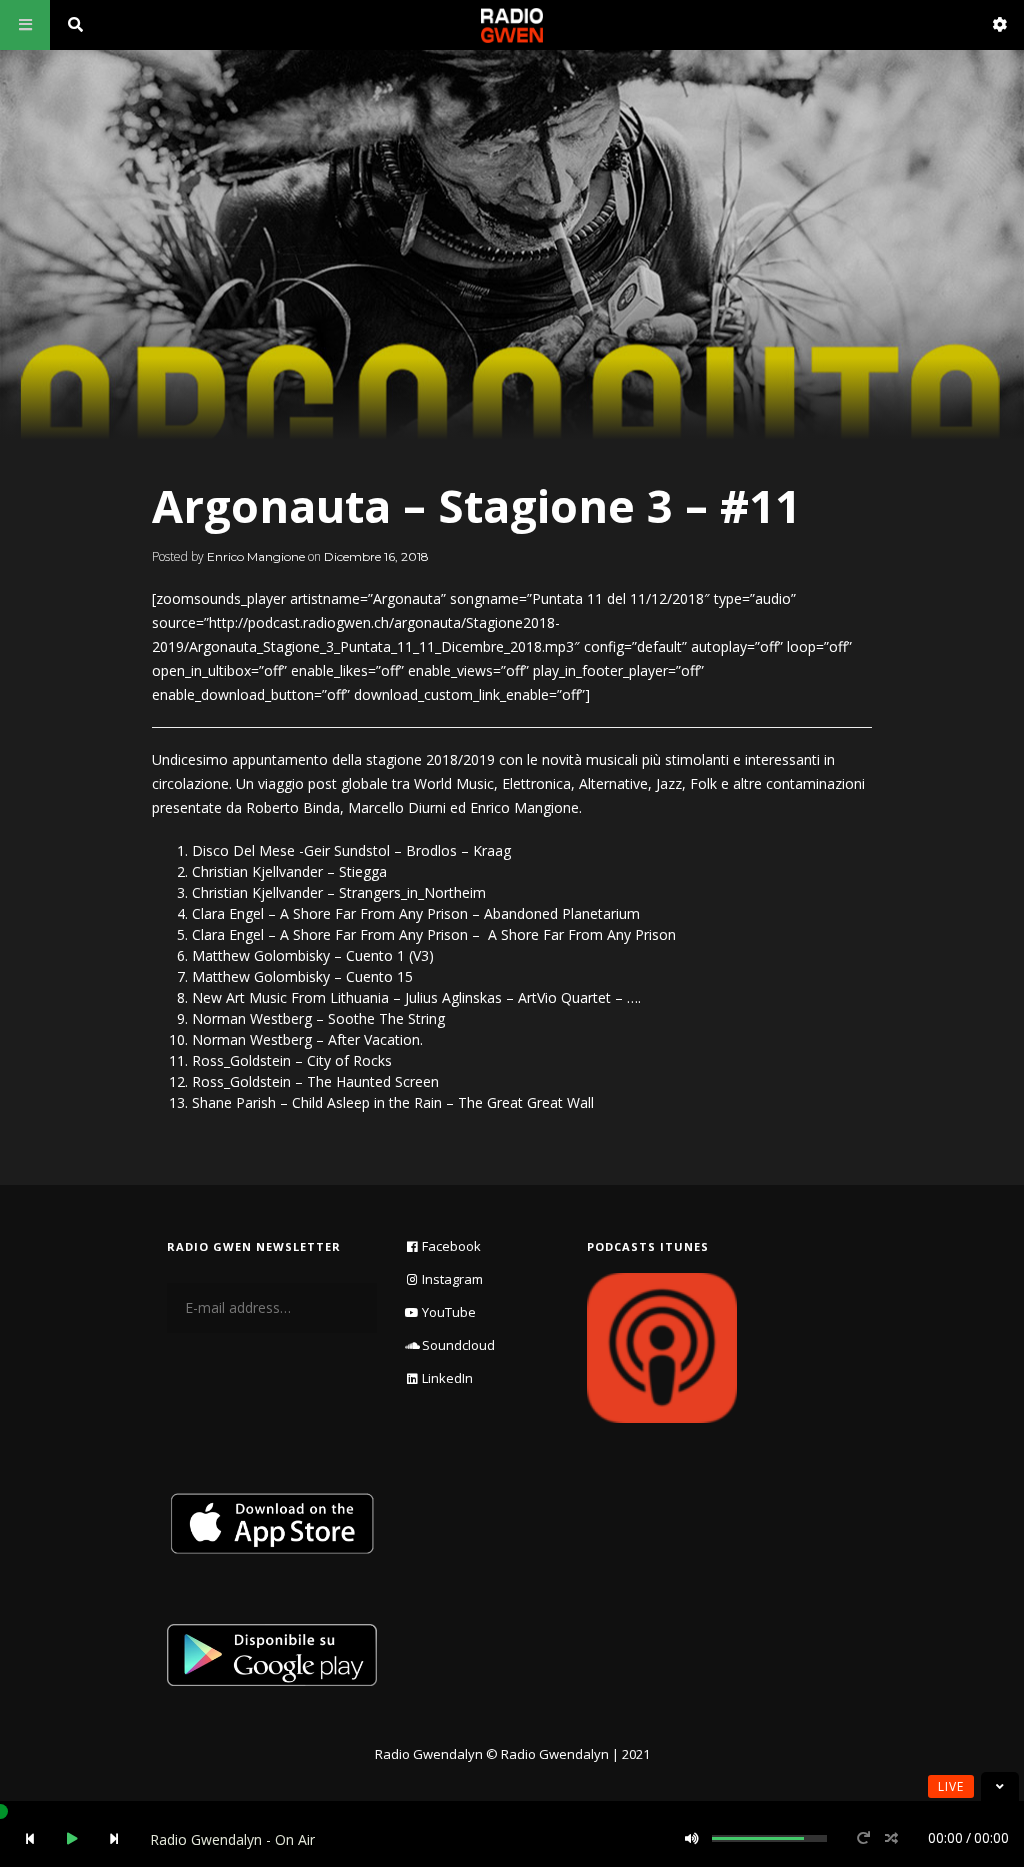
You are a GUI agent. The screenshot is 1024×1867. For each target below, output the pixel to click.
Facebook (451, 1246)
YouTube (449, 1312)
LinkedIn (447, 1378)
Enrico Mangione (256, 556)
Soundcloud (458, 1345)
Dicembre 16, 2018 (376, 556)
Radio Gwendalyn (429, 1754)
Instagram (452, 1279)
